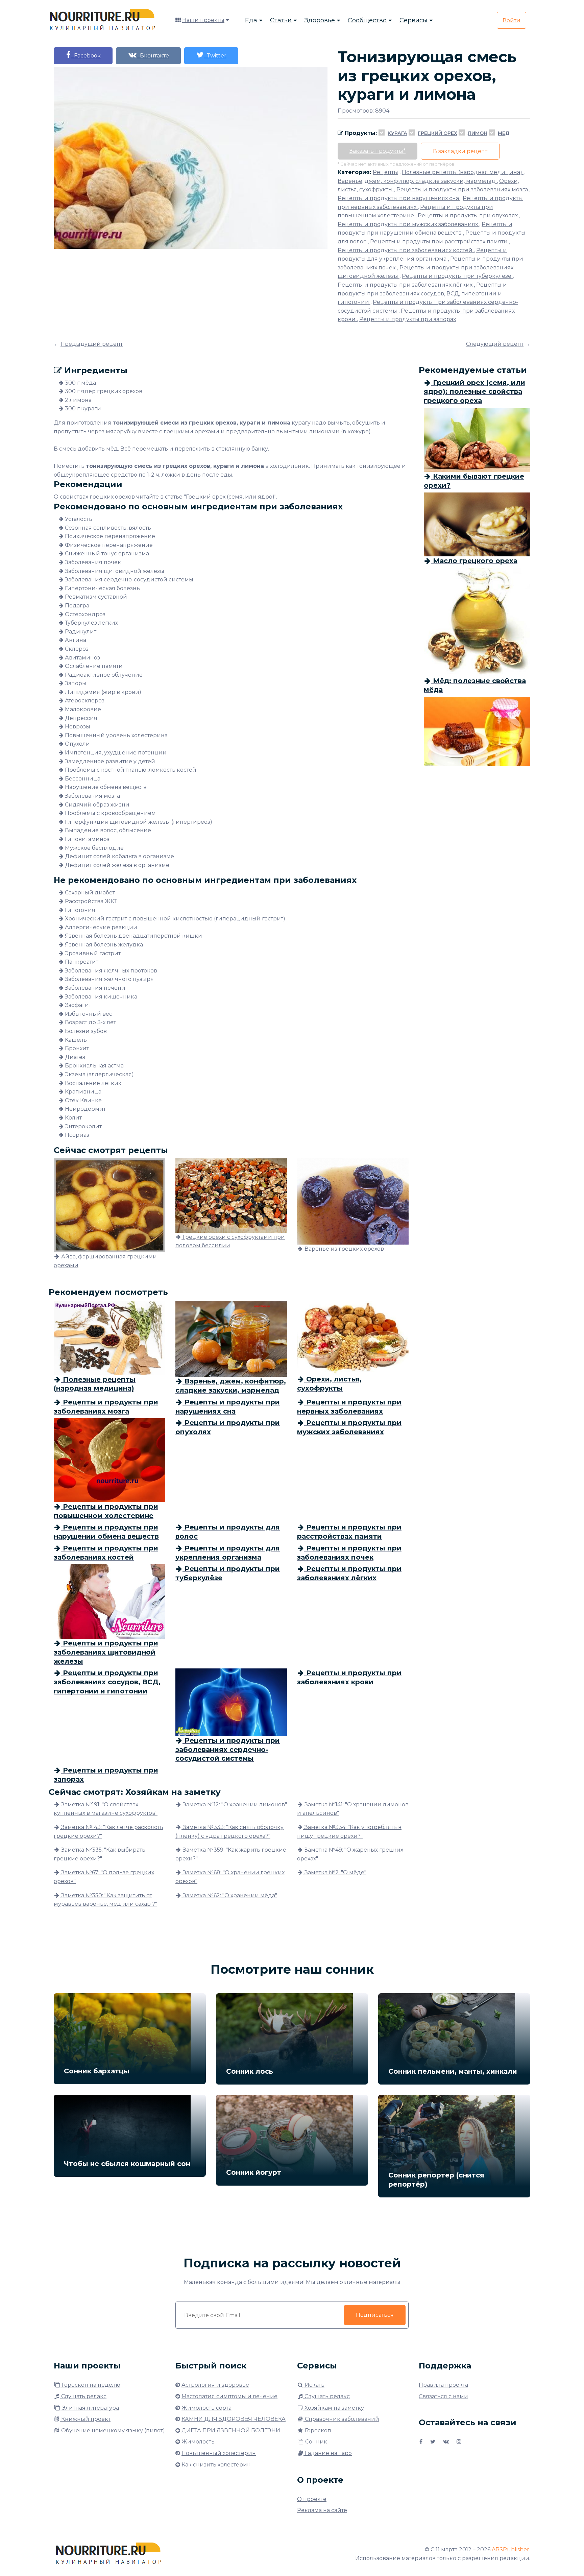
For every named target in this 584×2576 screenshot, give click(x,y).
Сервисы (413, 20)
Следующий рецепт (495, 344)
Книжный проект (85, 2419)
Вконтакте (153, 56)
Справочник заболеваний (341, 2419)
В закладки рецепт (460, 151)
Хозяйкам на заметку (334, 2408)
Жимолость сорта (206, 2408)
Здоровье (320, 20)
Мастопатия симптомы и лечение (229, 2396)
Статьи (281, 20)
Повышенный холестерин (219, 2453)
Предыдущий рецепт (92, 344)
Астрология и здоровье (215, 2385)
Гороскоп (317, 2430)
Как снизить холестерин (216, 2465)
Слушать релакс (83, 2396)
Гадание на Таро (328, 2453)
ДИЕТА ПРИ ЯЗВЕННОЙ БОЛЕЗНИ (231, 2430)
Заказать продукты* (378, 151)
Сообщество (367, 20)
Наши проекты (203, 20)
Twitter (215, 56)
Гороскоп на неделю (90, 2385)
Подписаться (375, 2315)
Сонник (315, 2442)
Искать (314, 2385)
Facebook (86, 56)
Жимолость (198, 2442)
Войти (512, 20)
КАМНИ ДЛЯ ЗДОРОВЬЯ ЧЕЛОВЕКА (234, 2419)
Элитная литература (90, 2408)
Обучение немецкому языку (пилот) (112, 2430)
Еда (251, 20)
